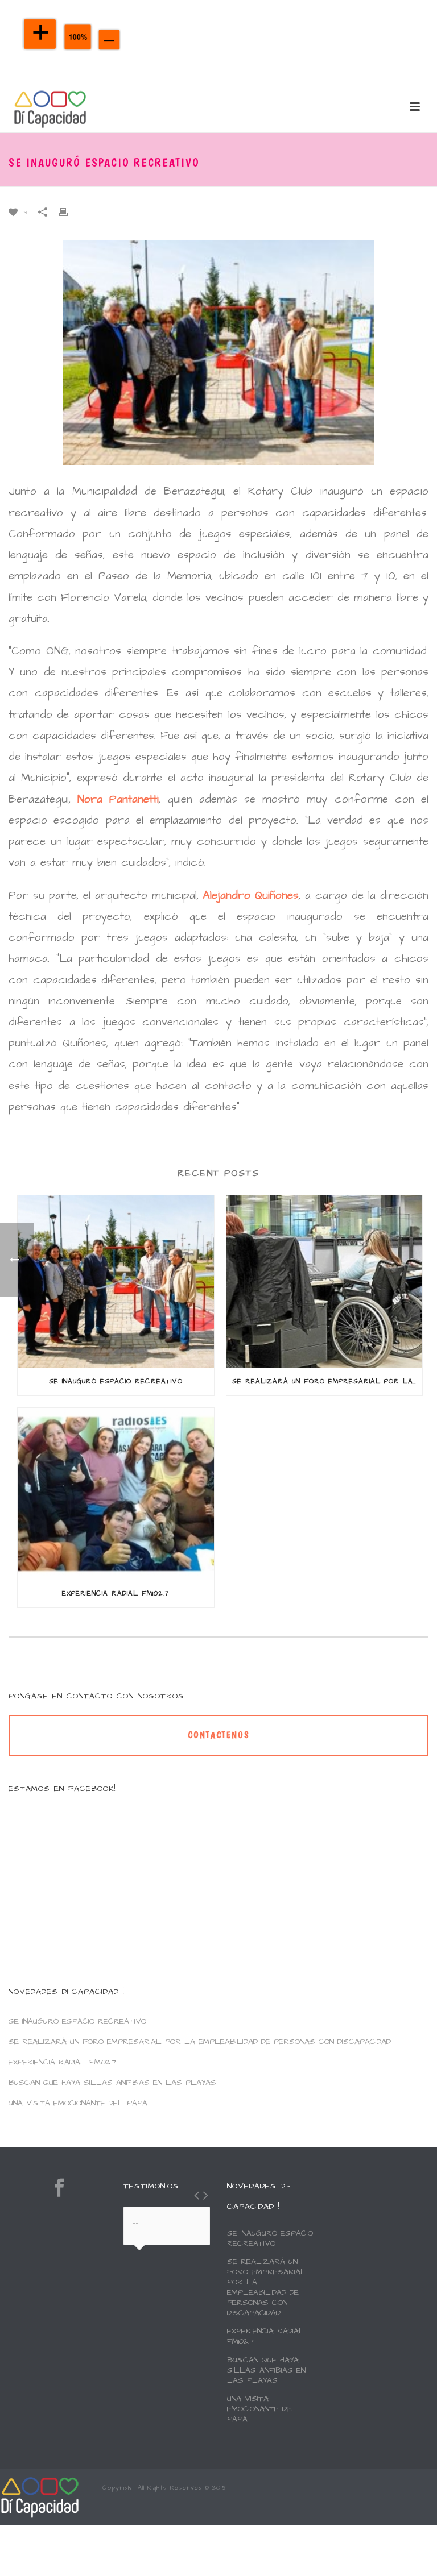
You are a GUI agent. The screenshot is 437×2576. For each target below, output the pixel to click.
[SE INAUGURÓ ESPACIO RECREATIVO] (116, 1281)
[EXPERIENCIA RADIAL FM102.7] (116, 1494)
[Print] (69, 211)
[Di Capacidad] (40, 2496)
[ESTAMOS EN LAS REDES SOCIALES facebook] (59, 2188)
